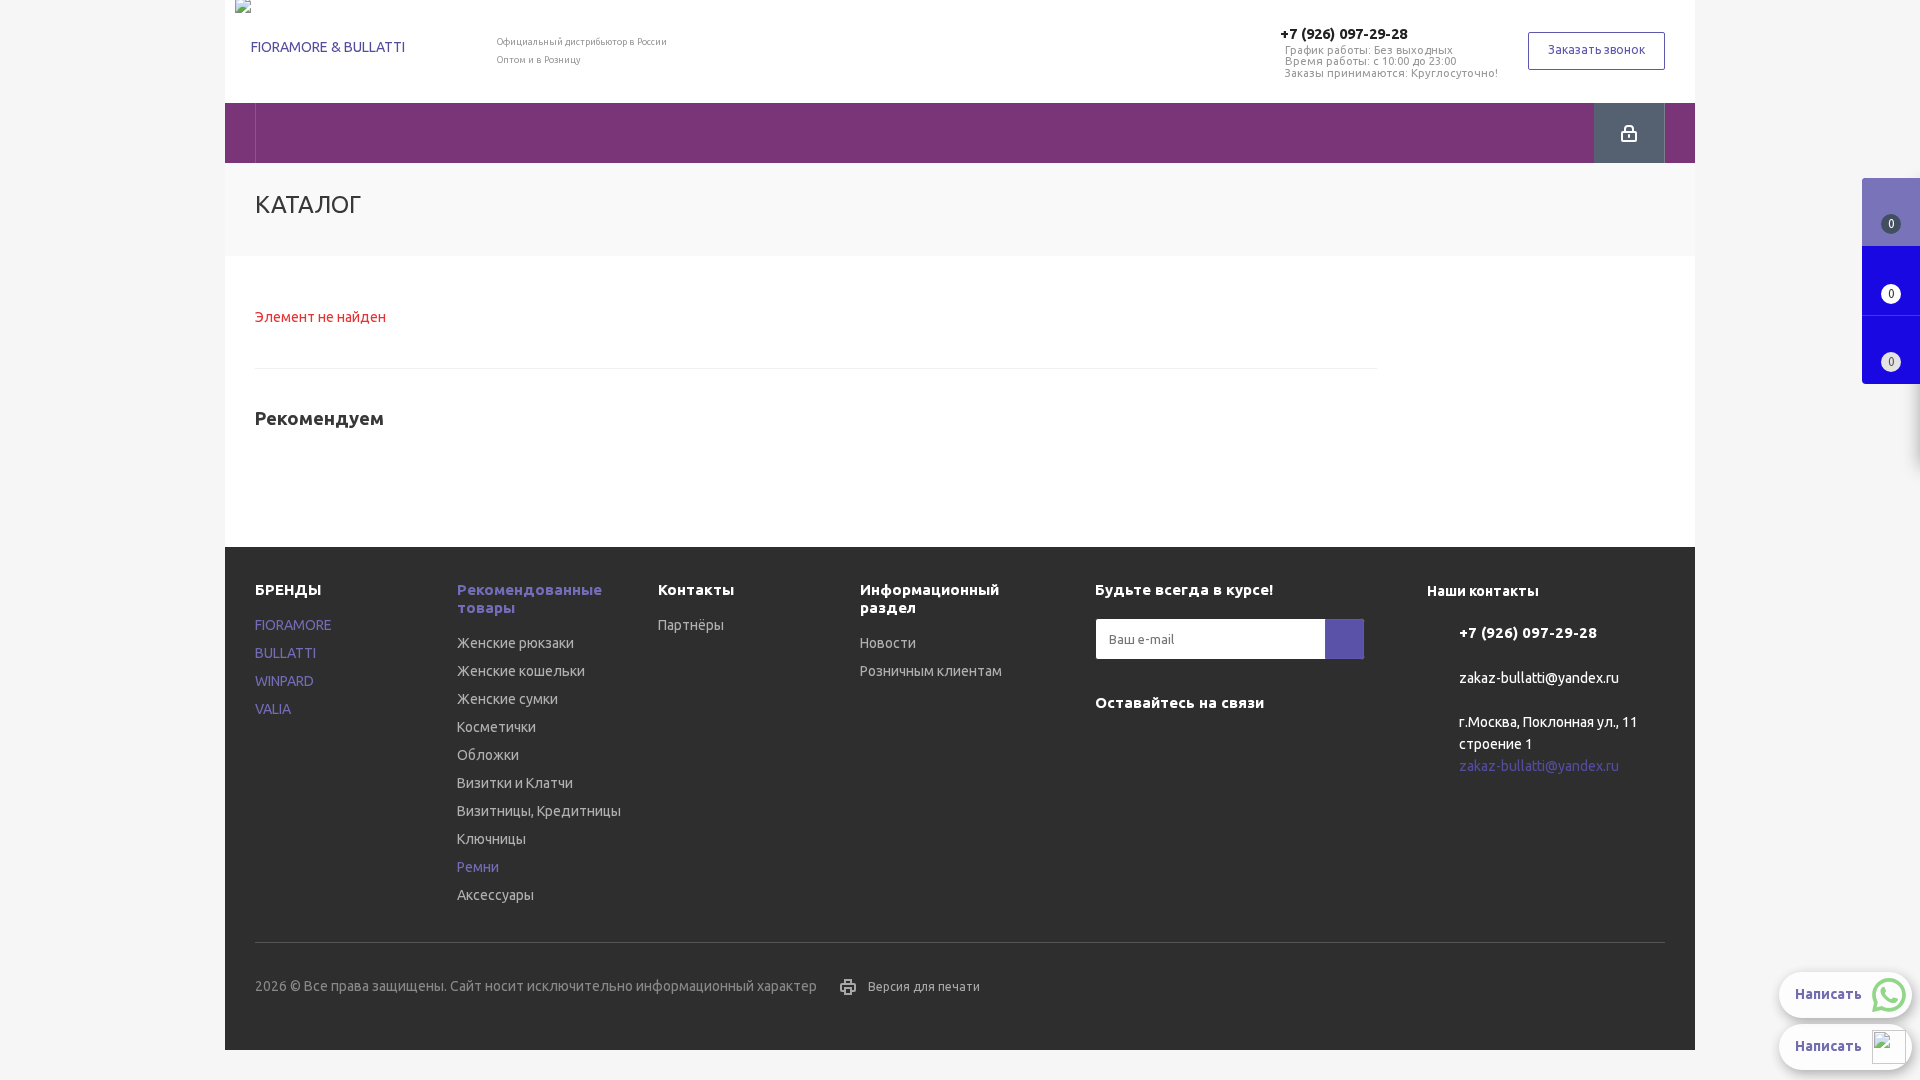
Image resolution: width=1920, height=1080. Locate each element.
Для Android (1265, 749)
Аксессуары (495, 895)
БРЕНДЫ (288, 589)
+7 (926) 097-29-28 (1343, 33)
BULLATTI (285, 653)
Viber (1165, 749)
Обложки (488, 755)
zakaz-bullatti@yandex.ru (1539, 678)
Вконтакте (1115, 749)
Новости (888, 643)
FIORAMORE (293, 625)
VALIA (273, 709)
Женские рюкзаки (515, 643)
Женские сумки (507, 699)
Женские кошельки (521, 671)
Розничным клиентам (931, 671)
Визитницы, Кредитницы (539, 811)
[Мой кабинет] (1629, 133)
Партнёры (691, 625)
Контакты (696, 589)
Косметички (496, 727)
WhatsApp (1215, 749)
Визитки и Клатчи (515, 783)
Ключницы (491, 839)
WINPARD (284, 681)
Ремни (478, 867)
